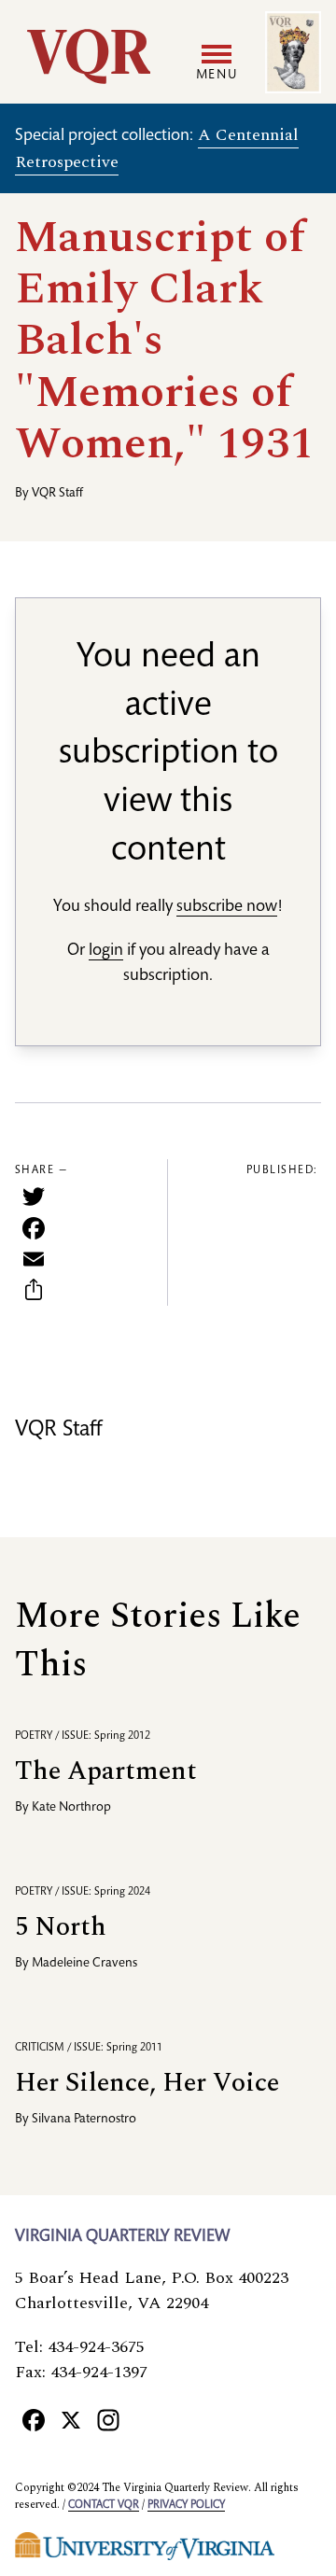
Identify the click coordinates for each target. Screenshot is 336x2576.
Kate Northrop (71, 1808)
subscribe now (227, 907)
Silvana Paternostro (84, 2120)
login (106, 951)
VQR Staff (57, 494)
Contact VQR (104, 2505)
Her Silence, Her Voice (147, 2083)
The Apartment (106, 1771)
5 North (61, 1927)
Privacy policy (186, 2505)
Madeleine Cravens (84, 1964)
